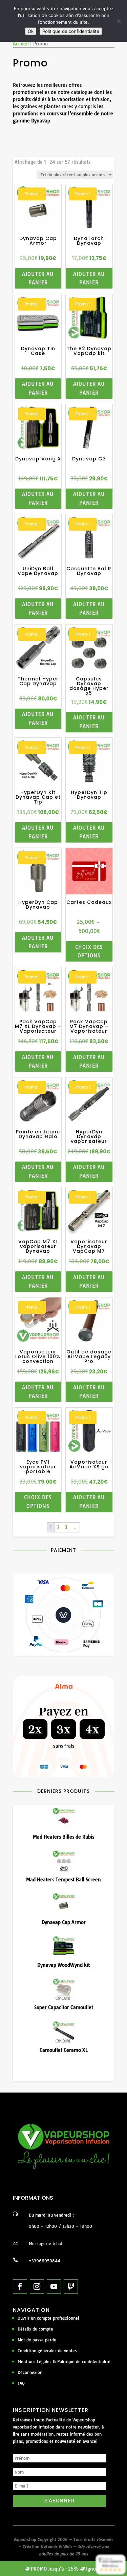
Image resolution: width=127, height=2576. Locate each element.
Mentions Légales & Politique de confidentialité (64, 2362)
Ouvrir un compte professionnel (48, 2318)
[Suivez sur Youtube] (54, 2286)
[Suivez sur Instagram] (37, 2286)
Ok (31, 31)
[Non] (119, 21)
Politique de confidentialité (71, 31)
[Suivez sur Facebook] (20, 2286)
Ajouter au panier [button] (38, 279)
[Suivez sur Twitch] (71, 2286)
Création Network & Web (47, 2547)
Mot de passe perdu (37, 2340)
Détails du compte (35, 2329)
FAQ (21, 2383)
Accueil (21, 44)
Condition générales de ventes (47, 2351)
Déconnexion (30, 2372)
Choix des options (89, 952)
